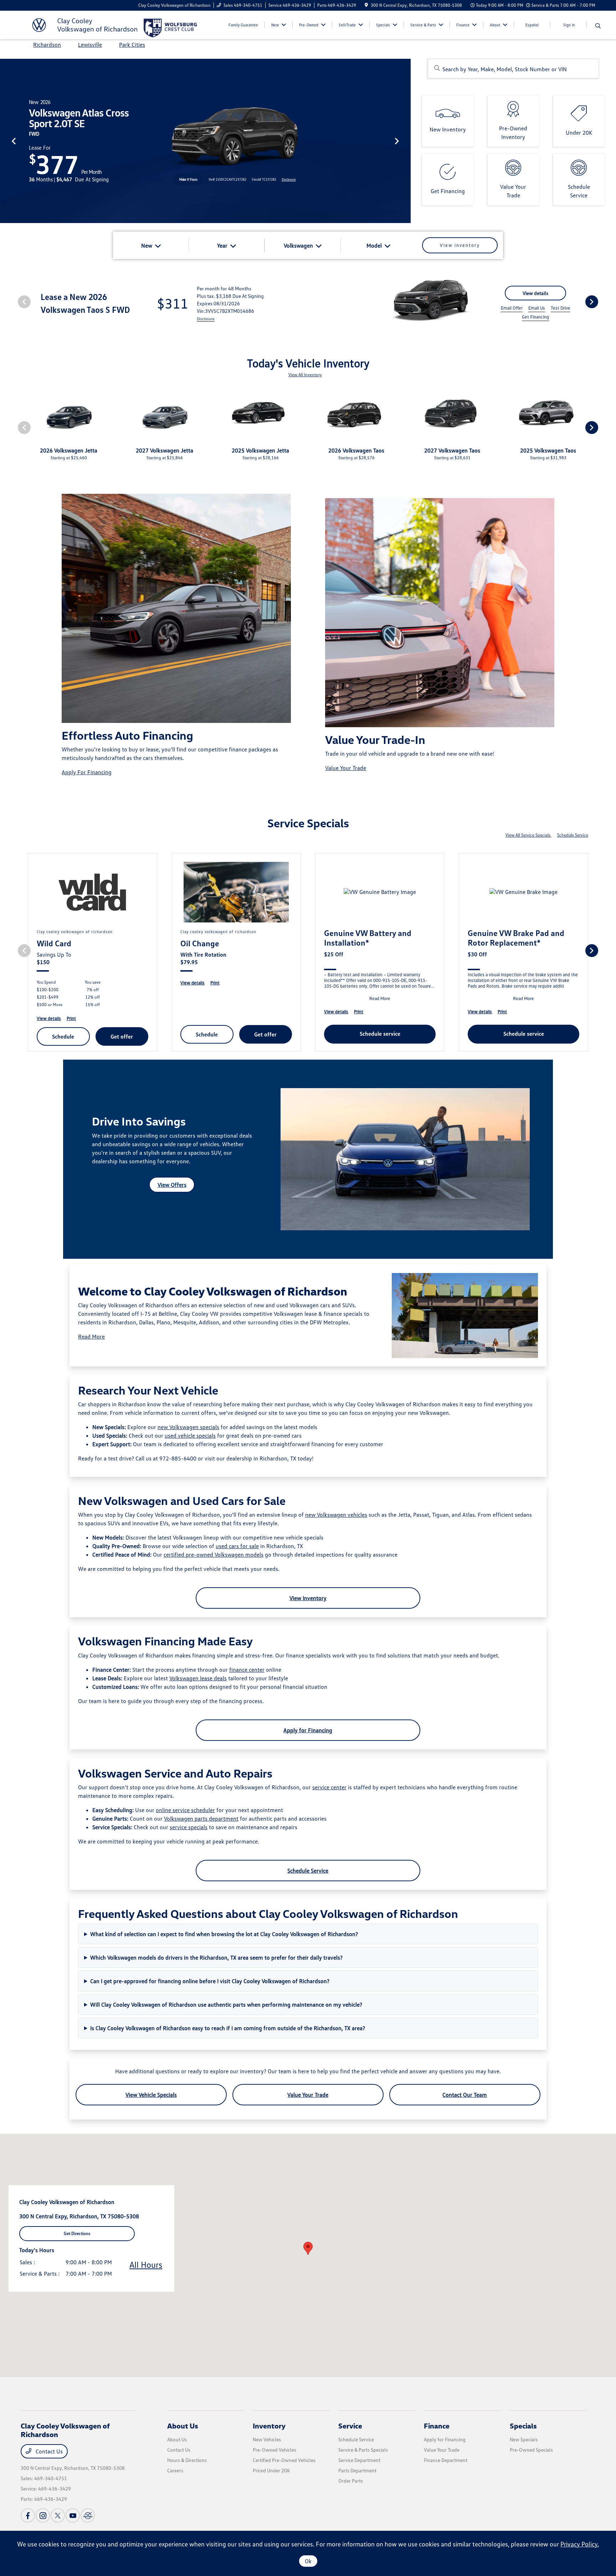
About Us (183, 2426)
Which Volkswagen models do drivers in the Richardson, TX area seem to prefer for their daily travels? (216, 1957)
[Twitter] (58, 2515)
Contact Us (48, 2451)
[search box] (513, 69)
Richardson (47, 45)
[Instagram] (43, 2515)
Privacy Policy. (580, 2544)
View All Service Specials (528, 835)
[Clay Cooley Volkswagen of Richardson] (82, 24)
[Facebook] (28, 2515)
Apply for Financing (308, 1730)
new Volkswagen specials (188, 1427)
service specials (189, 1827)
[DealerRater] (88, 2515)
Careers (175, 2470)
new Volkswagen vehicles (336, 1515)
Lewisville (90, 45)
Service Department (359, 2460)
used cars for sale (237, 1546)
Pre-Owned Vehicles (274, 2450)
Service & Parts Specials (363, 2450)
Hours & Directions (187, 2460)
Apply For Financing (87, 772)
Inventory (269, 2426)
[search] (598, 26)
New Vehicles (267, 2439)
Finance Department (446, 2460)
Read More (91, 1336)
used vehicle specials (190, 1436)
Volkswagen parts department (201, 1819)
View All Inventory (305, 375)
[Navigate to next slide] (405, 141)
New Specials (524, 2439)
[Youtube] (73, 2515)
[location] (366, 5)
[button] (308, 2248)
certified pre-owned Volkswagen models (214, 1555)
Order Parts (351, 2481)
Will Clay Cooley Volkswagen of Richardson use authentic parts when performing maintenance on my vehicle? (226, 2005)
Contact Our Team (465, 2095)
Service (350, 2426)
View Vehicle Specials (151, 2095)
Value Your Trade (346, 768)
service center (329, 1787)
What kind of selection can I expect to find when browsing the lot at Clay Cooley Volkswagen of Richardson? (224, 1934)
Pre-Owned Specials (531, 2450)
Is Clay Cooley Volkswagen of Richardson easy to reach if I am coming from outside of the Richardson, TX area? (228, 2028)
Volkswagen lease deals (198, 1678)
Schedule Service (573, 835)
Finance (437, 2426)
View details (535, 293)
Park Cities (132, 45)
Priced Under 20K (271, 2470)
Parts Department (357, 2470)
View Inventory (308, 1598)
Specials (523, 2426)
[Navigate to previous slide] (5, 141)
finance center (247, 1670)
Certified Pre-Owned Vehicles (284, 2460)
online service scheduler (185, 1810)
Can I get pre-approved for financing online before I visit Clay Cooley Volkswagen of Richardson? (210, 1981)
